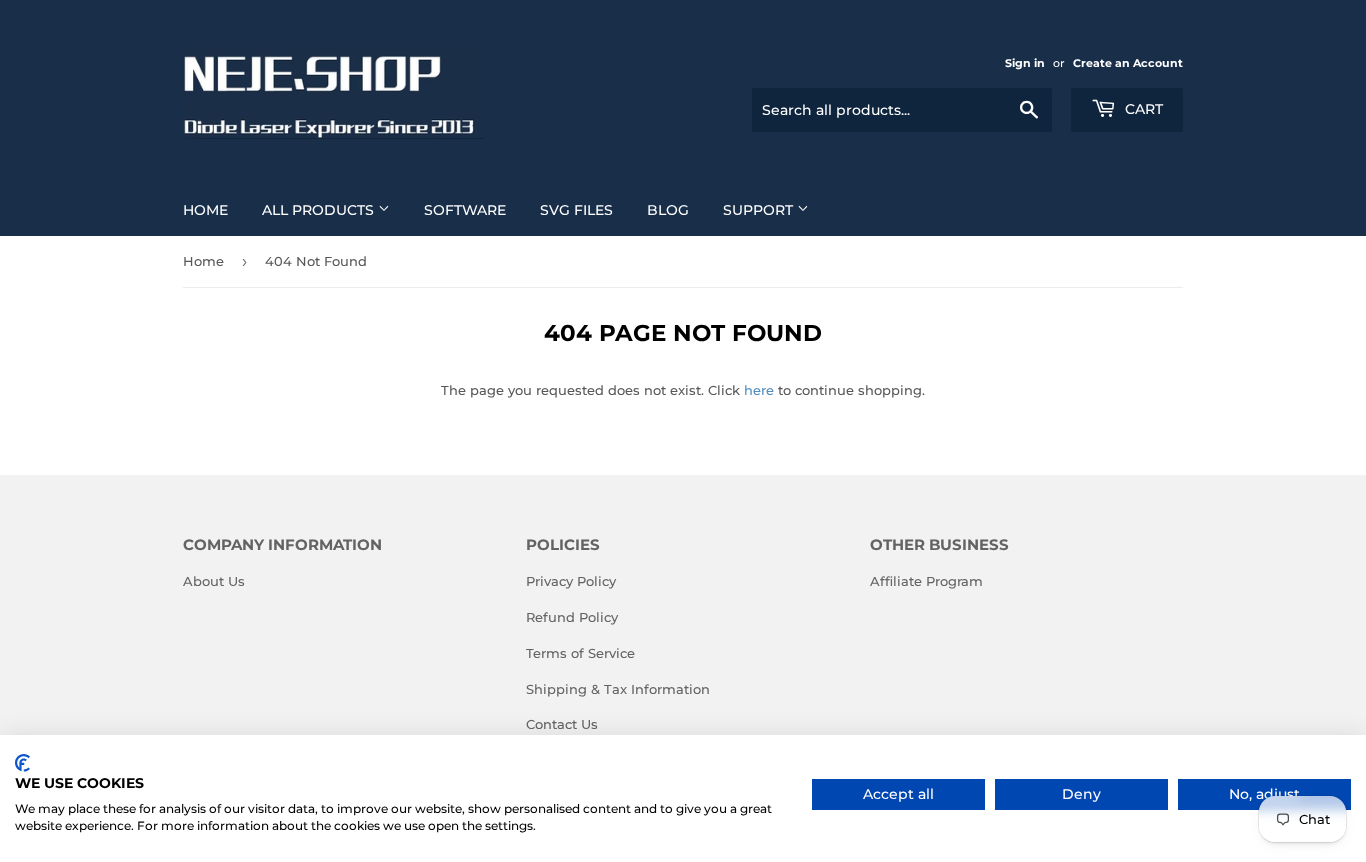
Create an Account (1128, 63)
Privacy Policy (571, 581)
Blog (668, 210)
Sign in (1025, 63)
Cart (1142, 109)
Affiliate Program (926, 581)
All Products (320, 210)
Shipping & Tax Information (618, 689)
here (759, 390)
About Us (214, 581)
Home (205, 210)
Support (760, 210)
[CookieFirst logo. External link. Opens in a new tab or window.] (22, 763)
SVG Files (576, 210)
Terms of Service (580, 653)
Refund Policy (572, 617)
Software (465, 210)
